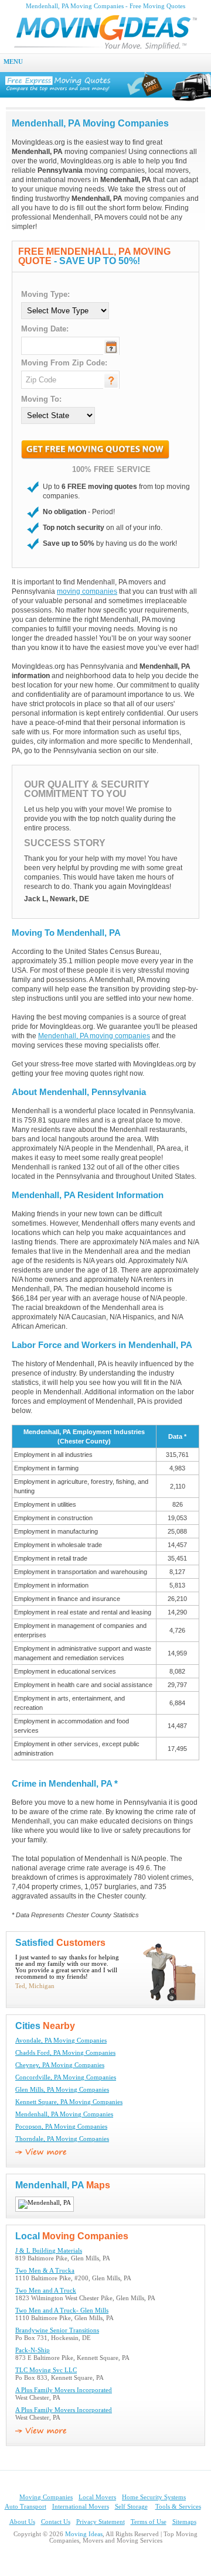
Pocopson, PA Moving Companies (61, 2127)
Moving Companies (46, 2497)
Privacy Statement (101, 2522)
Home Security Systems (154, 2497)
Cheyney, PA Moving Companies (60, 2065)
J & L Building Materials (49, 2251)
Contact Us (56, 2522)
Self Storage (131, 2507)
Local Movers (97, 2497)
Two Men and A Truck (46, 2291)
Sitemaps (184, 2522)
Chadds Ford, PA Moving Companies (65, 2053)
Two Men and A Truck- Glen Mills (62, 2310)
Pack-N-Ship (33, 2350)
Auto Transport (25, 2507)
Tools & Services (178, 2507)
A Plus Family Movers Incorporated (64, 2390)
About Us (22, 2522)
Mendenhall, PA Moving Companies (64, 2114)
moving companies (87, 591)
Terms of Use (149, 2522)
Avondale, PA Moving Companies (61, 2040)
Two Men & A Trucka (45, 2271)
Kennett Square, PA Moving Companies (69, 2102)
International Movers (81, 2507)
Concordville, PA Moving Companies (66, 2077)
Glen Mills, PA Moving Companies (62, 2090)
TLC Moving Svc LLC (46, 2370)
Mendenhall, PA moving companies (94, 1036)
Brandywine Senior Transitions (57, 2330)
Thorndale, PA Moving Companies (62, 2139)
